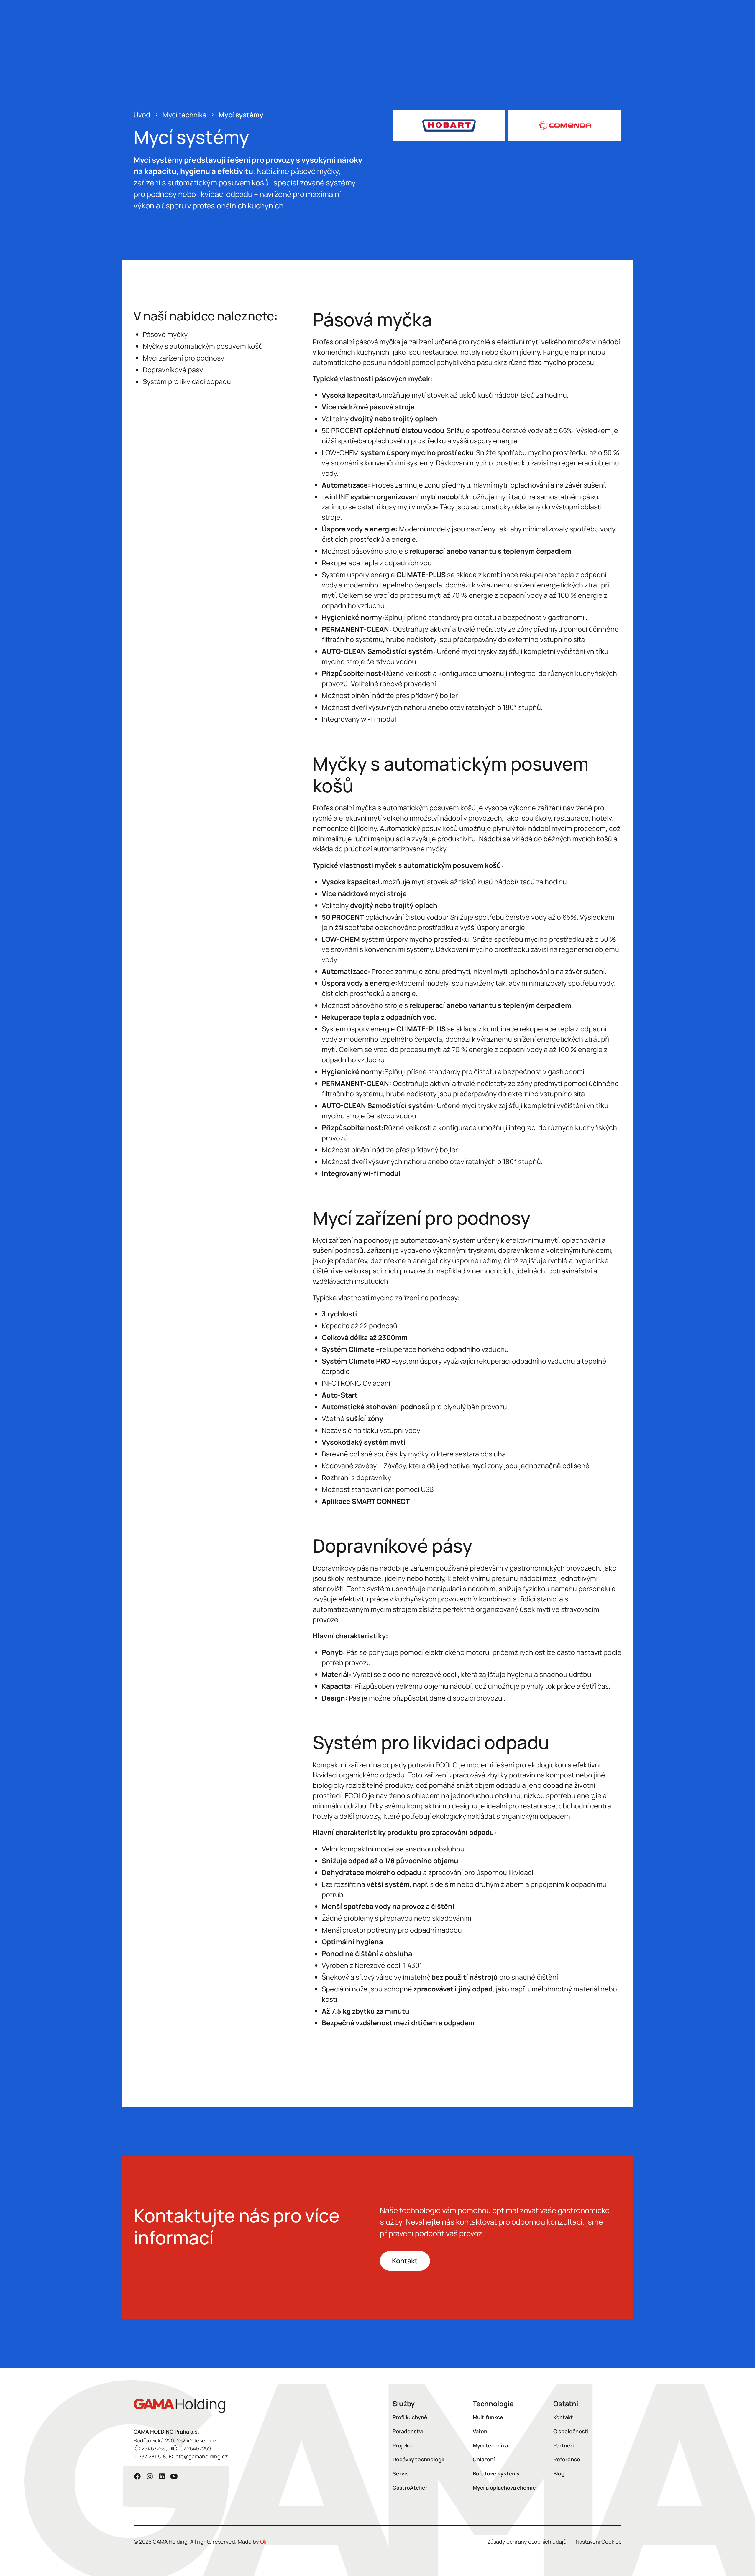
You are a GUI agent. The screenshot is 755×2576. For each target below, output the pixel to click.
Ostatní (566, 2404)
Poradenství (408, 2431)
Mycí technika (490, 2445)
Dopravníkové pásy (173, 370)
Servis (401, 2473)
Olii (264, 2542)
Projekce (404, 2445)
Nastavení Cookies (599, 2542)
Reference (567, 2459)
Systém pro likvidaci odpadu (187, 381)
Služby (404, 2404)
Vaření (481, 2431)
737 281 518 (152, 2456)
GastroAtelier (410, 2488)
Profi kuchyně (410, 2417)
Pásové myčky (165, 334)
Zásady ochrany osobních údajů (527, 2542)
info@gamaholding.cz (201, 2456)
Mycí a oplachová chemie (504, 2488)
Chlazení (484, 2459)
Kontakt (405, 2261)
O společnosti (571, 2431)
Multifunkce (488, 2417)
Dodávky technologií (418, 2459)
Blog (559, 2473)
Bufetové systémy (496, 2473)
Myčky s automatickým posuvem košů (203, 346)
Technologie (493, 2404)
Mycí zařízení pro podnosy (183, 358)
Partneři (564, 2445)
